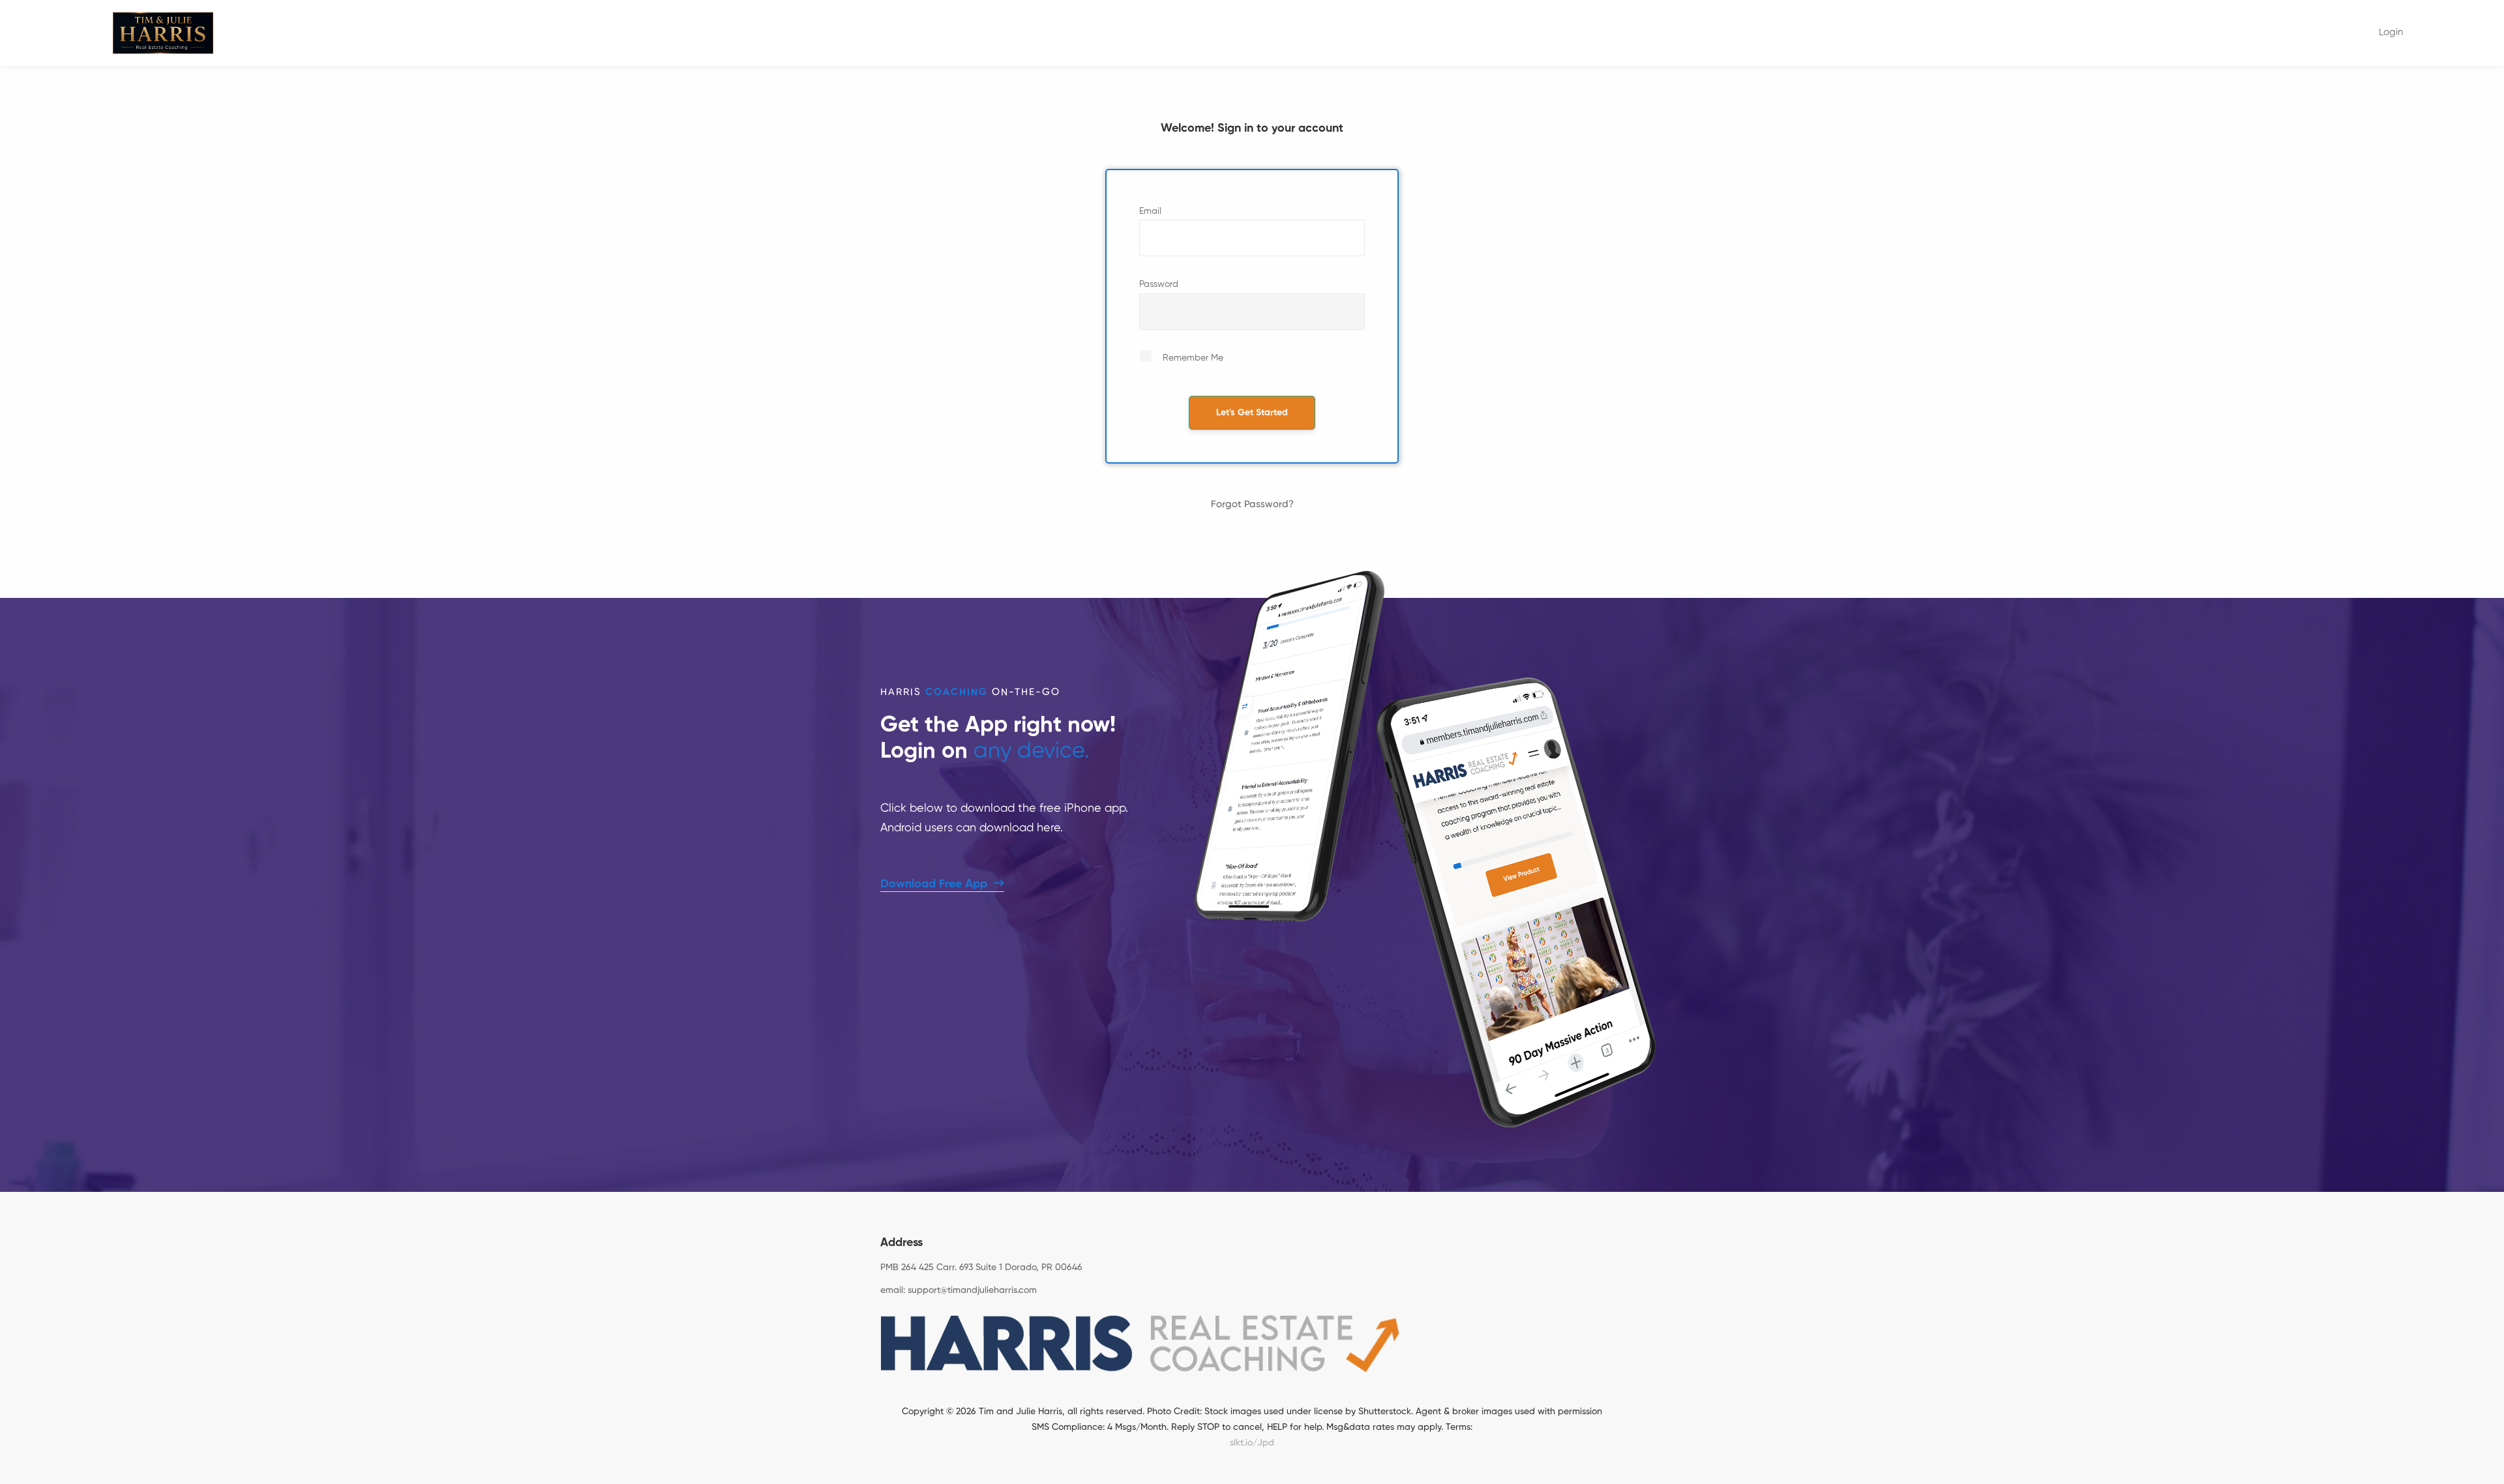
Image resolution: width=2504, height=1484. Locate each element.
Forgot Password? (1252, 504)
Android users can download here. (972, 828)
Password (1159, 284)
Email (1150, 211)
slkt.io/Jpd (1252, 1443)
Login (2391, 32)
